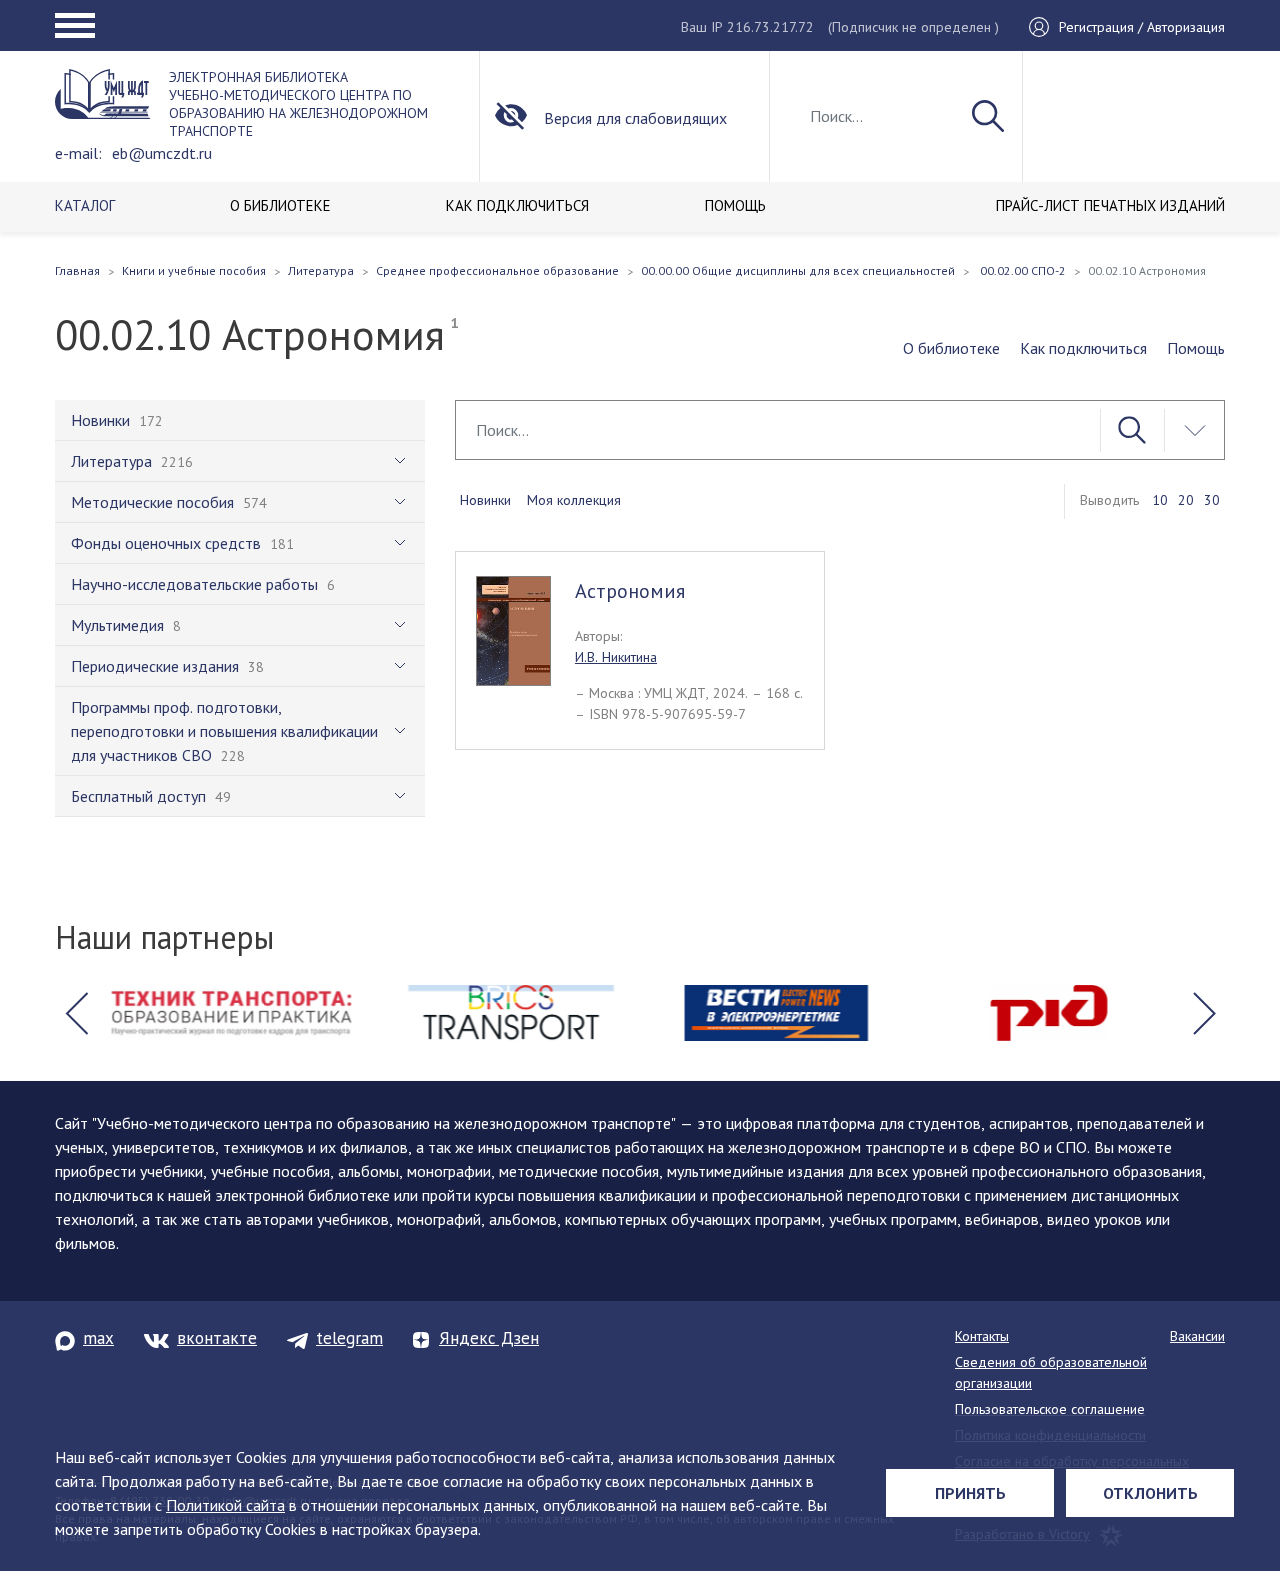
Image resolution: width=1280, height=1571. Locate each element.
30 (1212, 500)
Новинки (485, 500)
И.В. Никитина (616, 657)
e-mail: (78, 153)
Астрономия (630, 591)
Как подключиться (1083, 348)
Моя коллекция (574, 500)
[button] (76, 1013)
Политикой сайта (225, 1505)
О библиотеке (951, 348)
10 (1160, 500)
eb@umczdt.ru (162, 153)
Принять (970, 1493)
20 (1186, 500)
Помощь (1196, 348)
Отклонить (1150, 1493)
